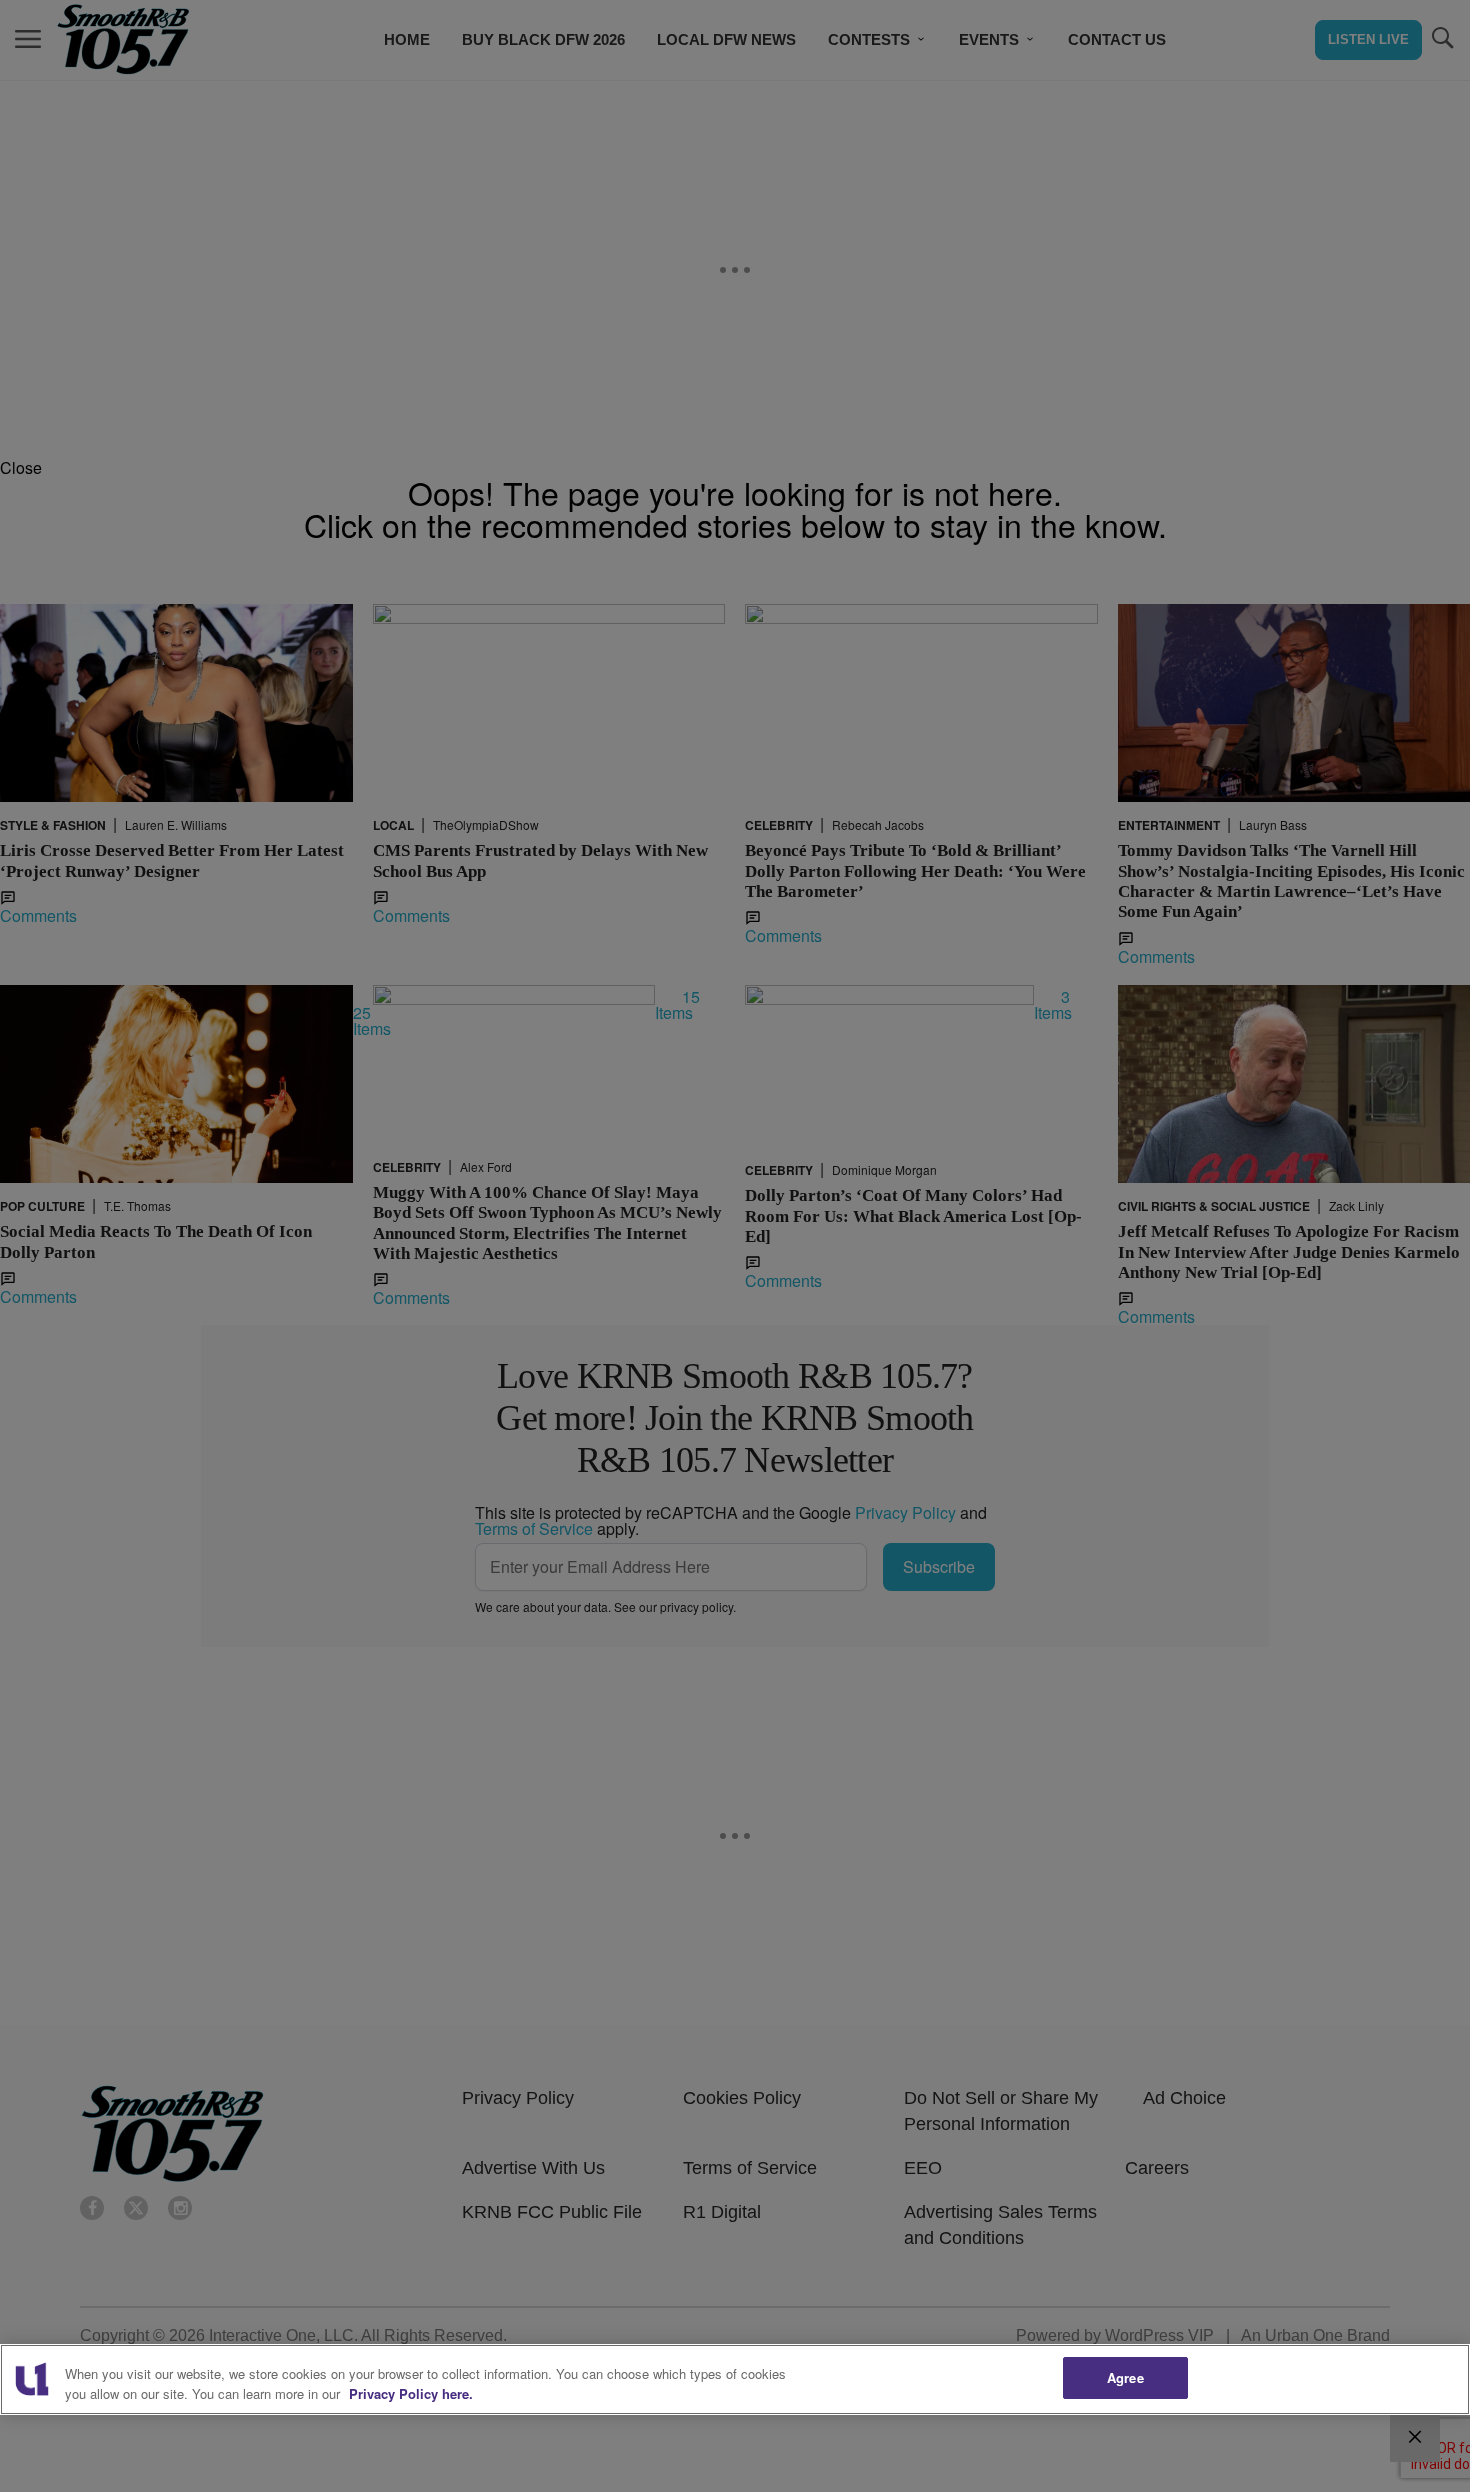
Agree (1125, 2377)
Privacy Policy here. (411, 2393)
